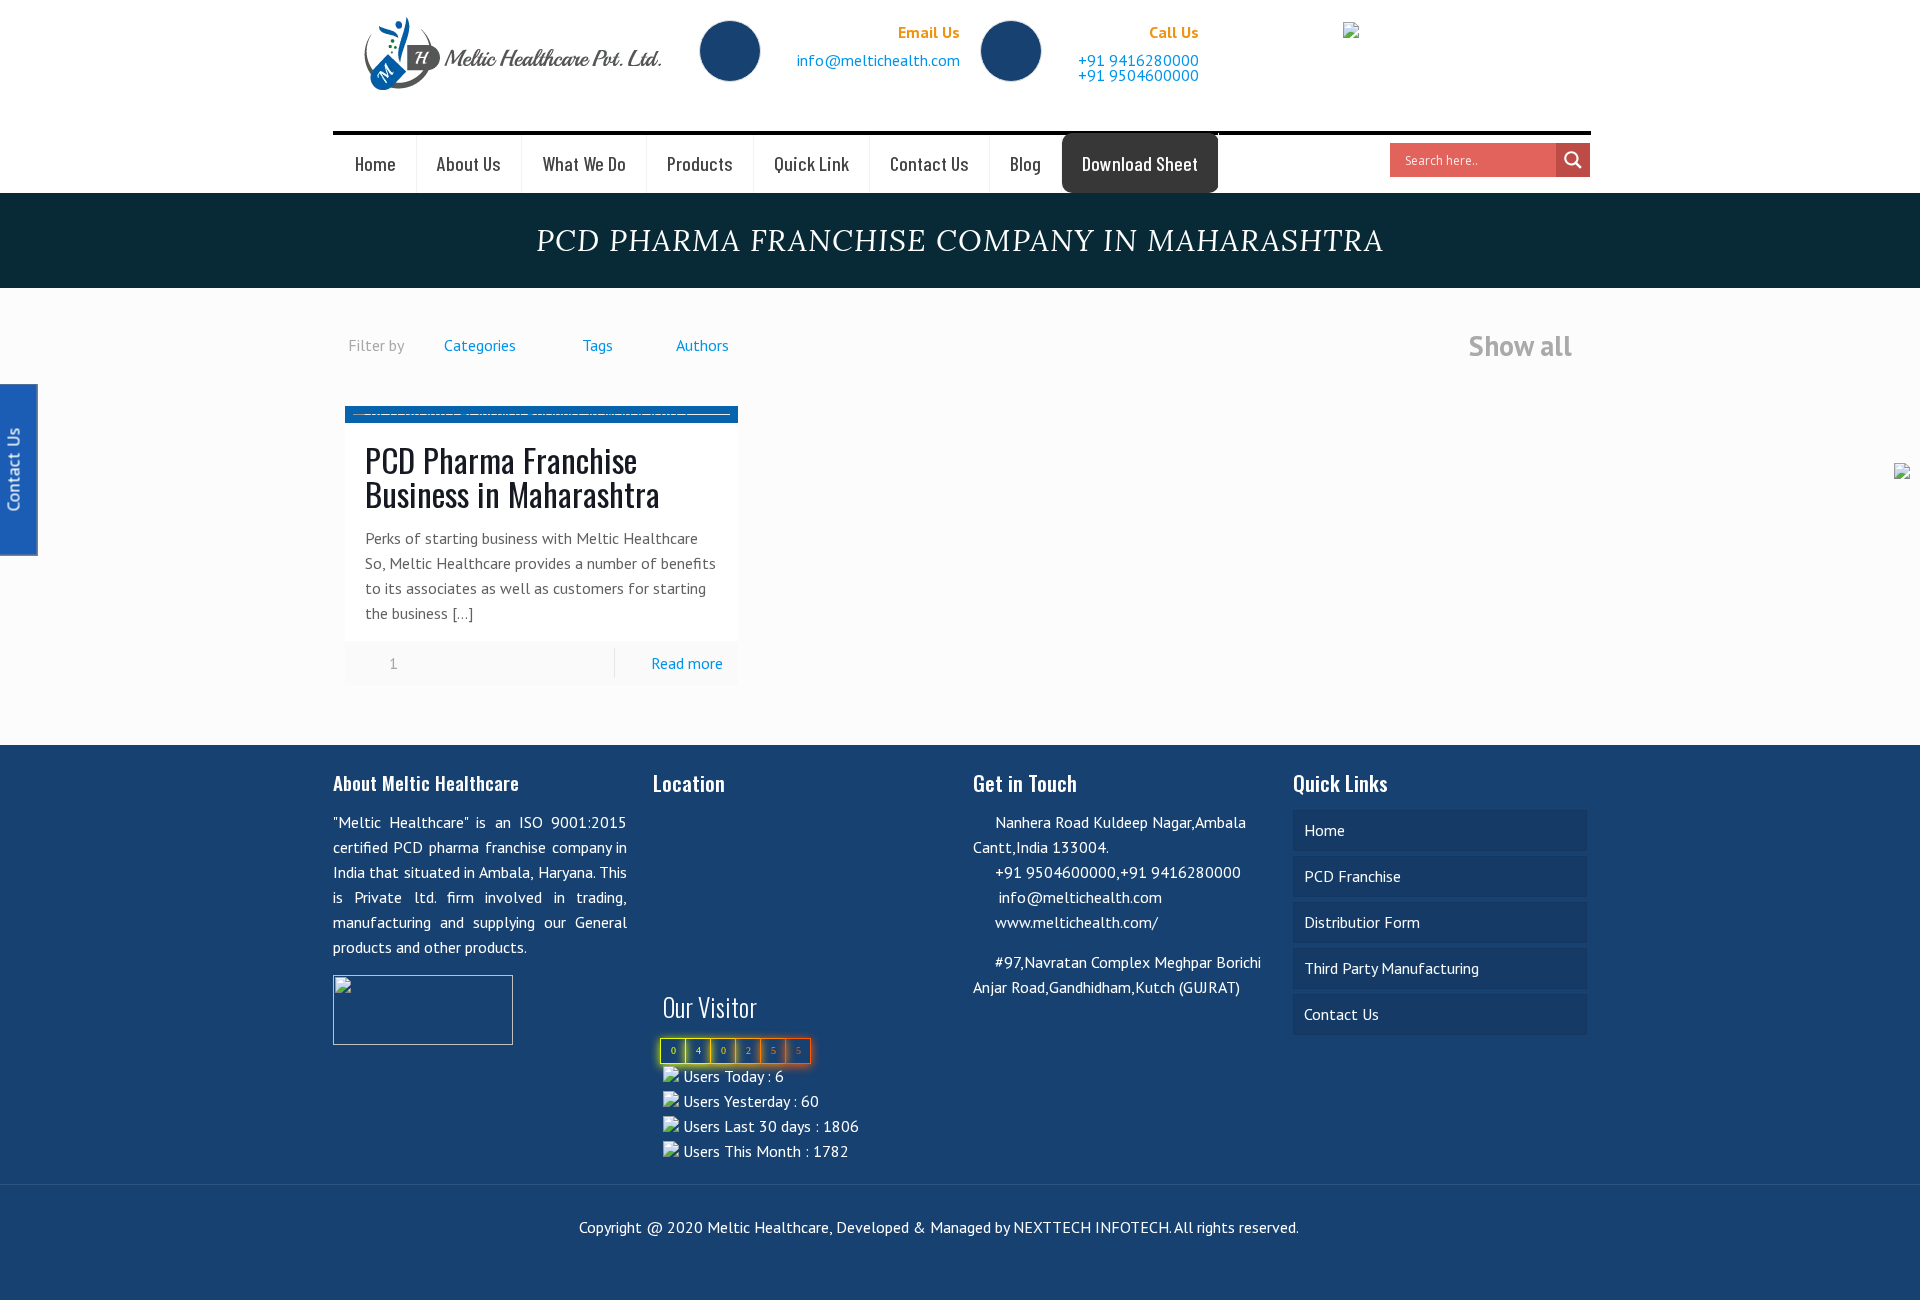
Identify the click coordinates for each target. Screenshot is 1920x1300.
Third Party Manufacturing (1391, 968)
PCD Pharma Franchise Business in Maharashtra (512, 476)
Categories (480, 345)
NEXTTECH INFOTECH (1089, 1227)
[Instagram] (1556, 1267)
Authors (702, 345)
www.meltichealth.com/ (1076, 922)
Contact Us (1341, 1014)
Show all (1520, 347)
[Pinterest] (1529, 1267)
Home (1324, 830)
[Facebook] (1475, 1267)
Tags (597, 345)
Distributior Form (1362, 922)
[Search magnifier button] (1573, 160)
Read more (687, 663)
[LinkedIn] (1502, 1267)
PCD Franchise (1352, 876)
